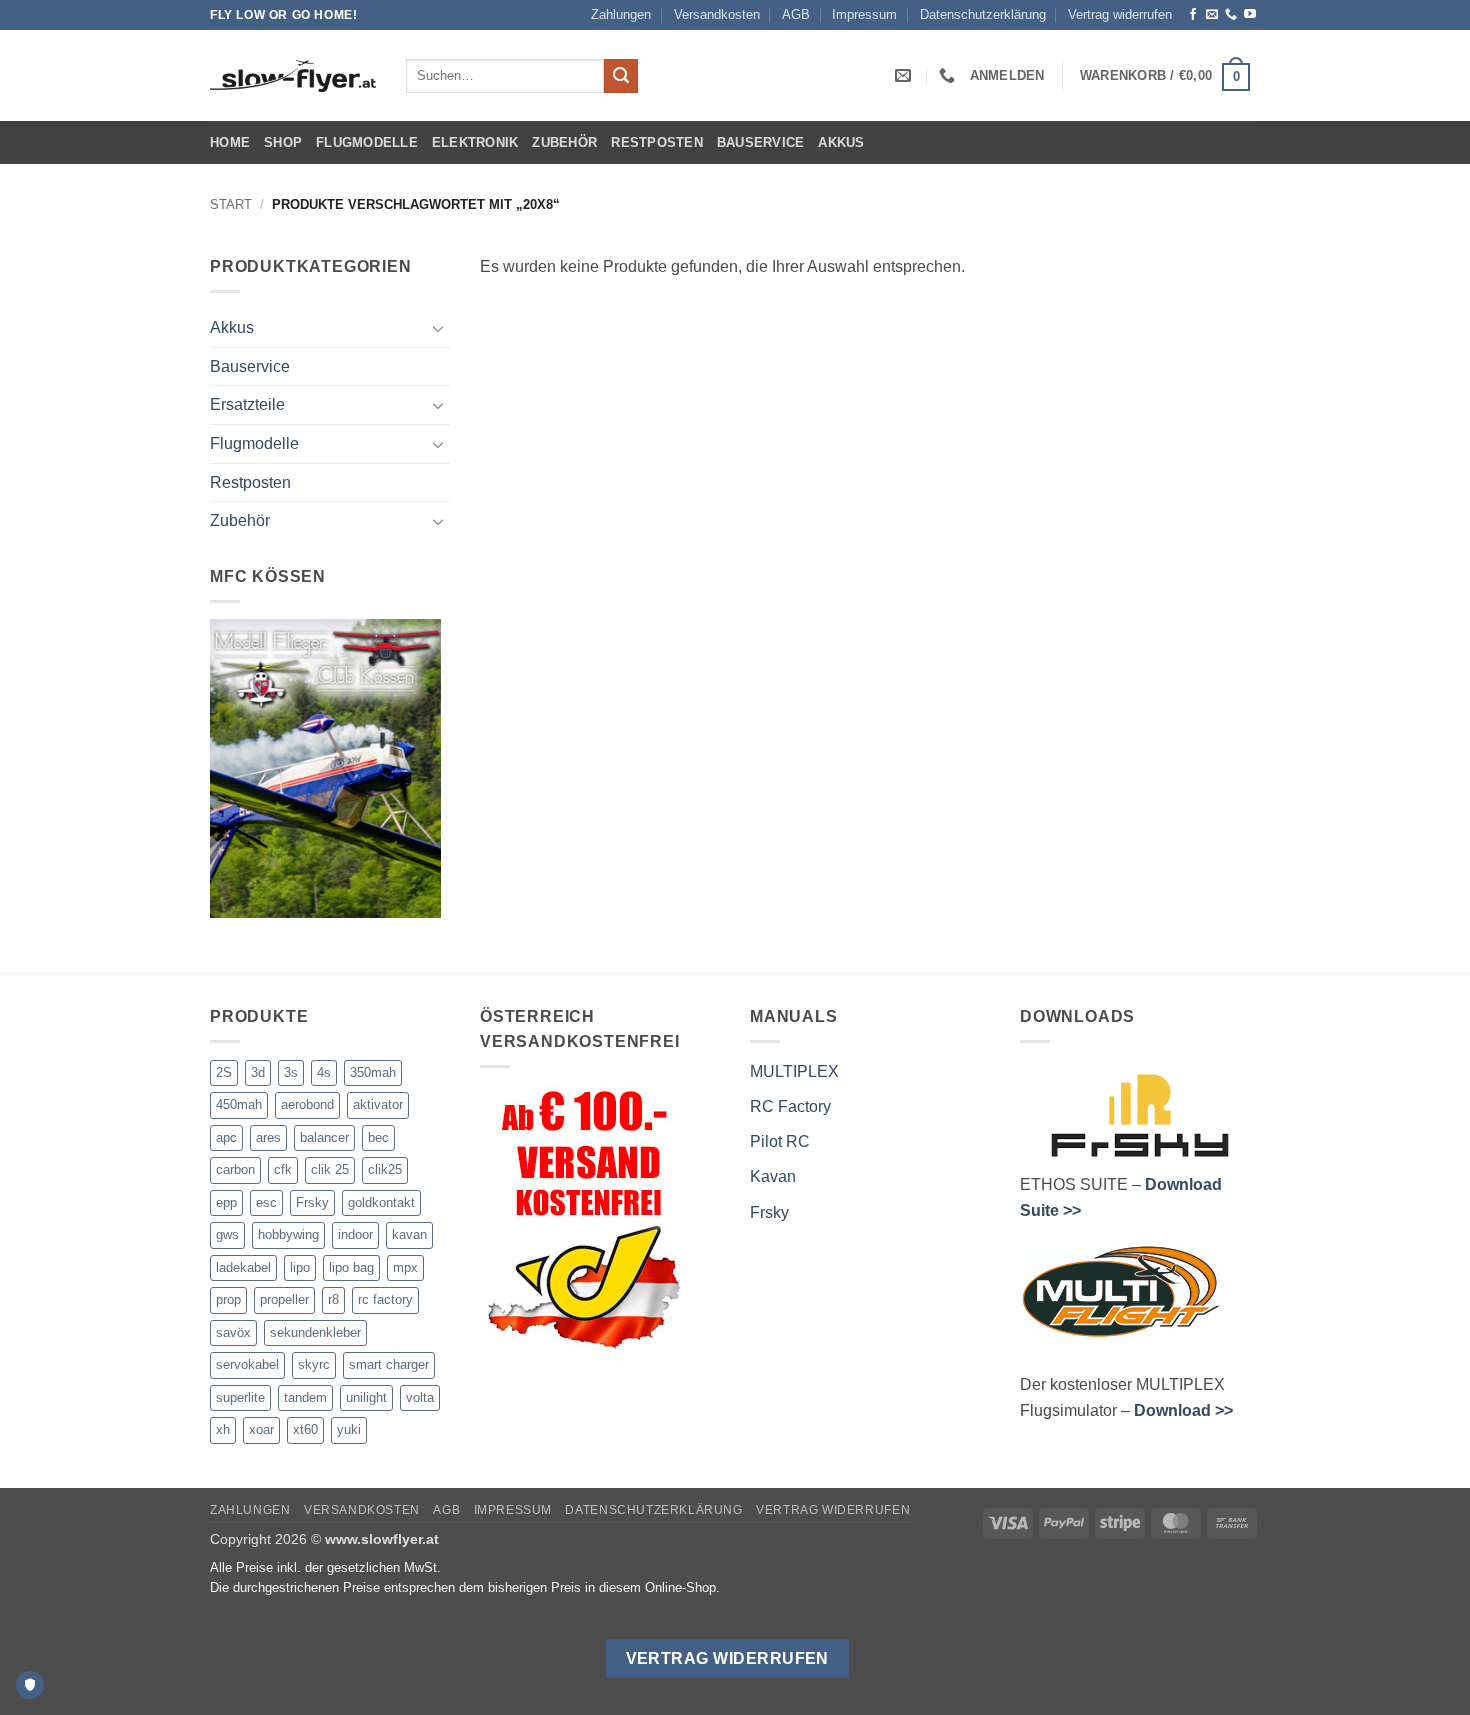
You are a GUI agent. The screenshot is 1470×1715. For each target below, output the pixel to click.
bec (378, 1137)
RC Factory (790, 1106)
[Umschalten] (438, 328)
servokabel (247, 1364)
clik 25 (330, 1169)
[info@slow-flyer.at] (905, 75)
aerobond (307, 1104)
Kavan (773, 1176)
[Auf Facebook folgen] (1193, 15)
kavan (409, 1234)
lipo (300, 1267)
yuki (349, 1429)
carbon (235, 1169)
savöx (233, 1332)
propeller (284, 1299)
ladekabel (243, 1267)
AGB (796, 14)
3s (291, 1072)
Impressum (864, 14)
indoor (355, 1234)
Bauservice (761, 142)
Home (230, 142)
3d (258, 1072)
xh (223, 1429)
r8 (333, 1299)
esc (266, 1202)
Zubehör (564, 142)
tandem (305, 1397)
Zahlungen (621, 14)
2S (224, 1072)
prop (228, 1299)
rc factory (385, 1299)
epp (226, 1202)
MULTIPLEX (794, 1071)
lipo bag (351, 1267)
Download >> (1183, 1410)
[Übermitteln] (621, 76)
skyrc (314, 1364)
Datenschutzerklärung (983, 14)
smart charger (389, 1364)
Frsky (312, 1202)
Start (231, 204)
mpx (405, 1267)
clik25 (385, 1169)
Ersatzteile (247, 405)
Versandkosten (717, 14)
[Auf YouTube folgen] (1250, 15)
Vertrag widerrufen (1120, 14)
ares (268, 1137)
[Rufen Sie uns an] (1231, 15)
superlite (240, 1397)
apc (226, 1137)
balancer (324, 1137)
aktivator (378, 1104)
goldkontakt (381, 1202)
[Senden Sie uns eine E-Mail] (1212, 15)
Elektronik (475, 142)
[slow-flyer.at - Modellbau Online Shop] (293, 76)
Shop (283, 142)
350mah (373, 1072)
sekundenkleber (315, 1332)
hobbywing (288, 1234)
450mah (239, 1104)
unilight (366, 1397)
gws (227, 1234)
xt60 (305, 1429)
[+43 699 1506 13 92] (949, 75)
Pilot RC (780, 1141)
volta (420, 1397)
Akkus (841, 142)
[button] (1007, 75)
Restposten (657, 142)
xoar (261, 1429)
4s (324, 1072)
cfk (283, 1169)
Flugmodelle (367, 142)
